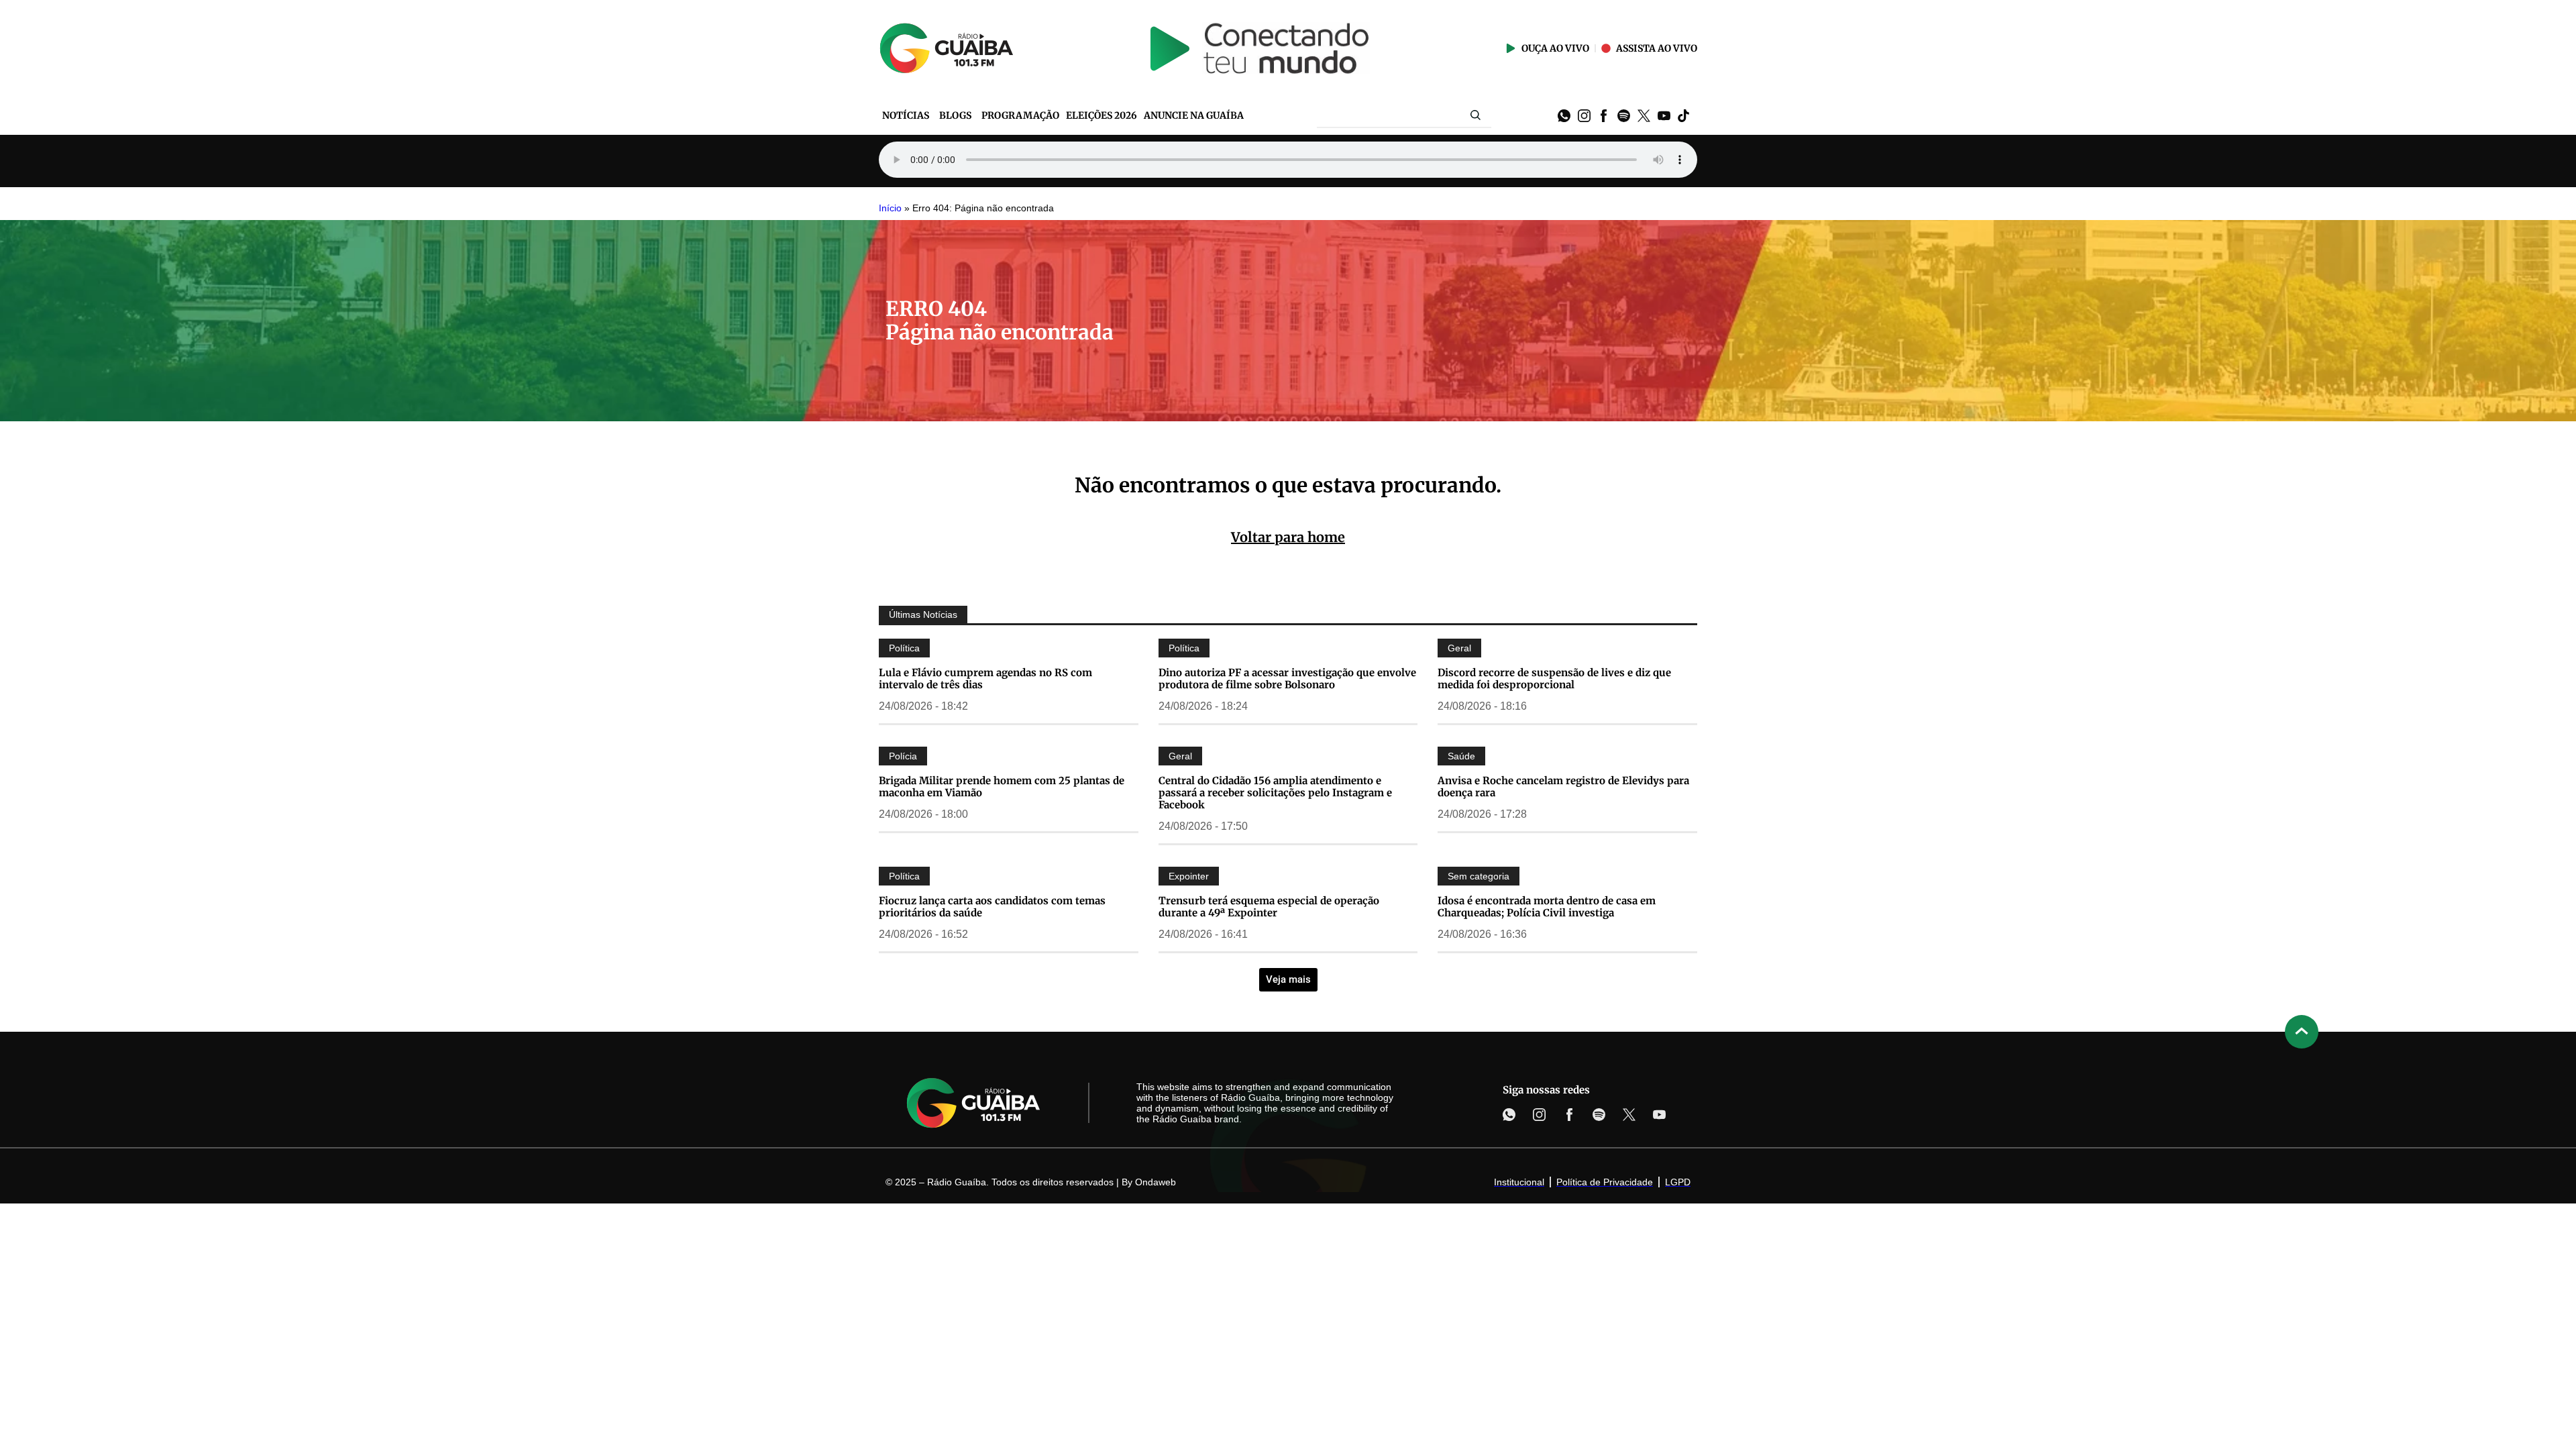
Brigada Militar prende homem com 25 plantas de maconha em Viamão (1002, 787)
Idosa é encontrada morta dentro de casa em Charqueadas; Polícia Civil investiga (1547, 907)
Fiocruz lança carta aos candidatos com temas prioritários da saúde (992, 907)
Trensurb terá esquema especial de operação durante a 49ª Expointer (1269, 907)
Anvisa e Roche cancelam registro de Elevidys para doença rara (1563, 787)
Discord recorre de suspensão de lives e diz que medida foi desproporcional (1554, 679)
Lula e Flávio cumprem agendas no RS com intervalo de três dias (985, 679)
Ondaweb (1156, 1182)
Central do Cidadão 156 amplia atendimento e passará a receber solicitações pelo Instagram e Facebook (1275, 793)
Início (890, 208)
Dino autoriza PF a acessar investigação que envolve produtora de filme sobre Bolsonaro (1287, 679)
